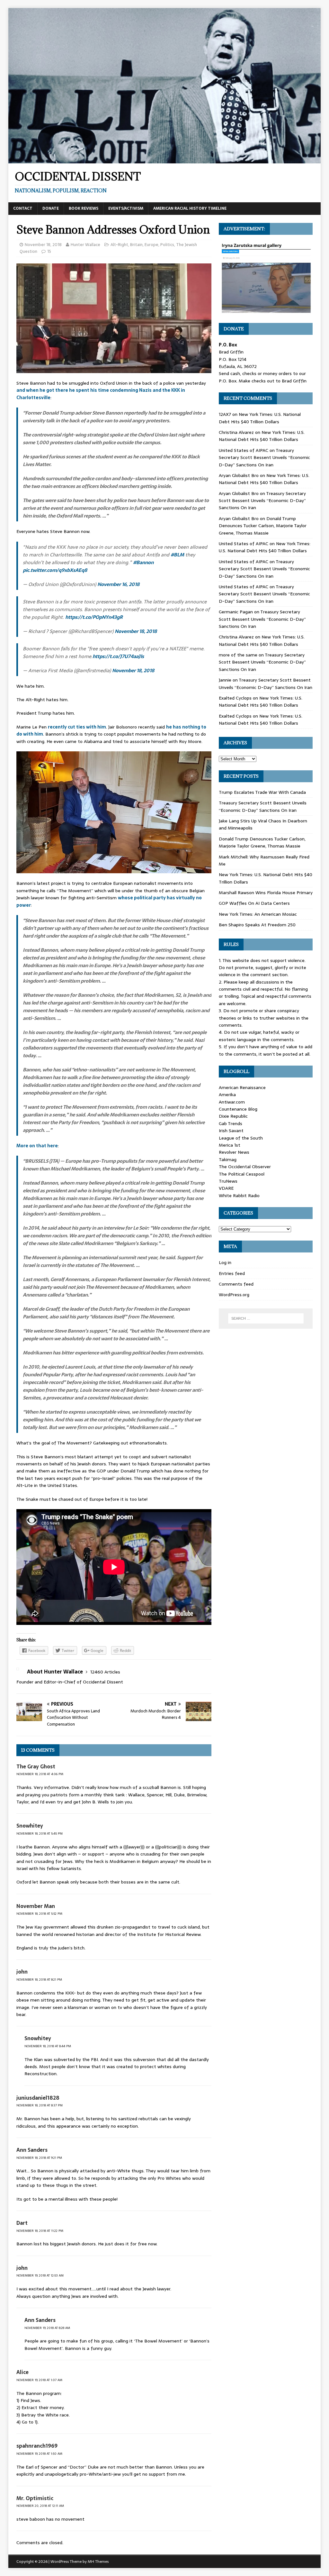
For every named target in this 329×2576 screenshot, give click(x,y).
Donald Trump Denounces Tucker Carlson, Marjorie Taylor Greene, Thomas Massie (263, 526)
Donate (51, 208)
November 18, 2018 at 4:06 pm (40, 1774)
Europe (151, 245)
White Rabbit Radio (239, 1196)
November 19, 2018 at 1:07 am (39, 2380)
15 (49, 251)
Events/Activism (126, 208)
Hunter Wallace (85, 245)
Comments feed (236, 1284)
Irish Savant (231, 1131)
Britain (136, 245)
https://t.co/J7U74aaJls (118, 656)
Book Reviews (84, 208)
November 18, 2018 (43, 245)
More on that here (37, 1146)
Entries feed (232, 1273)
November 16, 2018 (118, 584)
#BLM (177, 555)
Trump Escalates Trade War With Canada (262, 792)
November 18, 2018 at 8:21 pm (39, 1980)
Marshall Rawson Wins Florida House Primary (266, 893)
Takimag (228, 1160)
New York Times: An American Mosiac (258, 914)
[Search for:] (266, 1318)
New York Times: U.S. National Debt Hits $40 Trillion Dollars (260, 418)
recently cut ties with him (77, 727)
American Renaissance (242, 1087)
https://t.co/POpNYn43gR (94, 617)
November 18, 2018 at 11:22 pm (40, 2231)
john (22, 1972)
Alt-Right (119, 245)
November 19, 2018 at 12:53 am (40, 2275)
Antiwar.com (232, 1102)
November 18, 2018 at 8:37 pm (40, 2105)
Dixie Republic (233, 1116)
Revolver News (234, 1152)
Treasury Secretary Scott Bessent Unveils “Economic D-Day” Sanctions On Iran (264, 458)
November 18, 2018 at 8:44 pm (48, 2046)
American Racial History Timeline (190, 208)
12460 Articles (105, 1672)
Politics (167, 245)
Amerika (227, 1095)
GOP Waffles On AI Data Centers (254, 903)
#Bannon (143, 562)
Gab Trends (231, 1123)
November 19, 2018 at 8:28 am (47, 2328)
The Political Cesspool (242, 1174)
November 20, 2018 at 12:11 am (40, 2506)
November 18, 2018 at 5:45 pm (40, 1833)
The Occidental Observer (245, 1167)
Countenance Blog (238, 1109)
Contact (23, 208)
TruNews (228, 1181)
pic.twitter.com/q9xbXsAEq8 (55, 570)
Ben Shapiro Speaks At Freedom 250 (257, 925)
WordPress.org (234, 1295)
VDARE (226, 1188)
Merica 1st (230, 1145)
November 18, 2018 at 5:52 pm (39, 1914)
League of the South (241, 1138)
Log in (225, 1262)
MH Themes (98, 2562)
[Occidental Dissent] (165, 160)
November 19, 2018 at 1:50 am (39, 2454)
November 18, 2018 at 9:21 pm (39, 2158)
